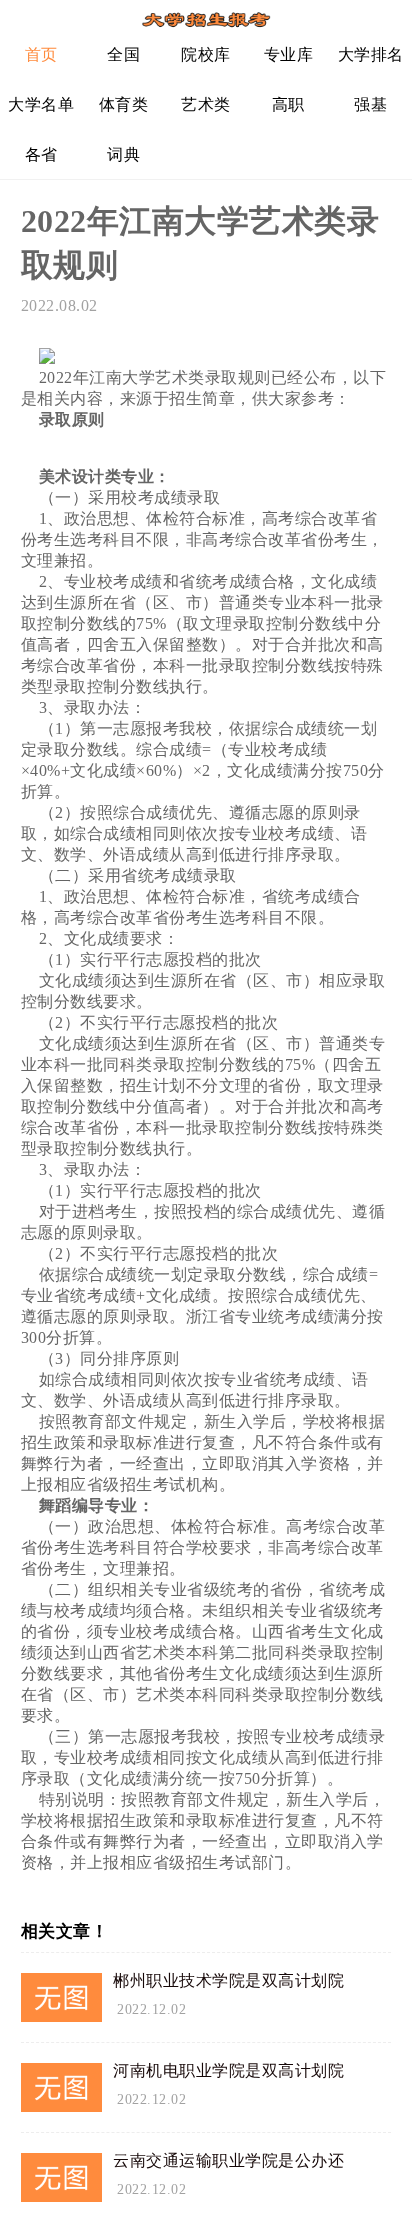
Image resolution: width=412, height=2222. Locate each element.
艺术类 (206, 104)
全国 (123, 54)
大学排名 (371, 54)
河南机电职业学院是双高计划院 (228, 2070)
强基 (370, 104)
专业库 (289, 54)
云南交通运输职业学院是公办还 (228, 2160)
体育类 (124, 104)
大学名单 (41, 104)
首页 (41, 54)
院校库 (206, 54)
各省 (41, 154)
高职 (288, 104)
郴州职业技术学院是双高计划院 (228, 1980)
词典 (123, 154)
